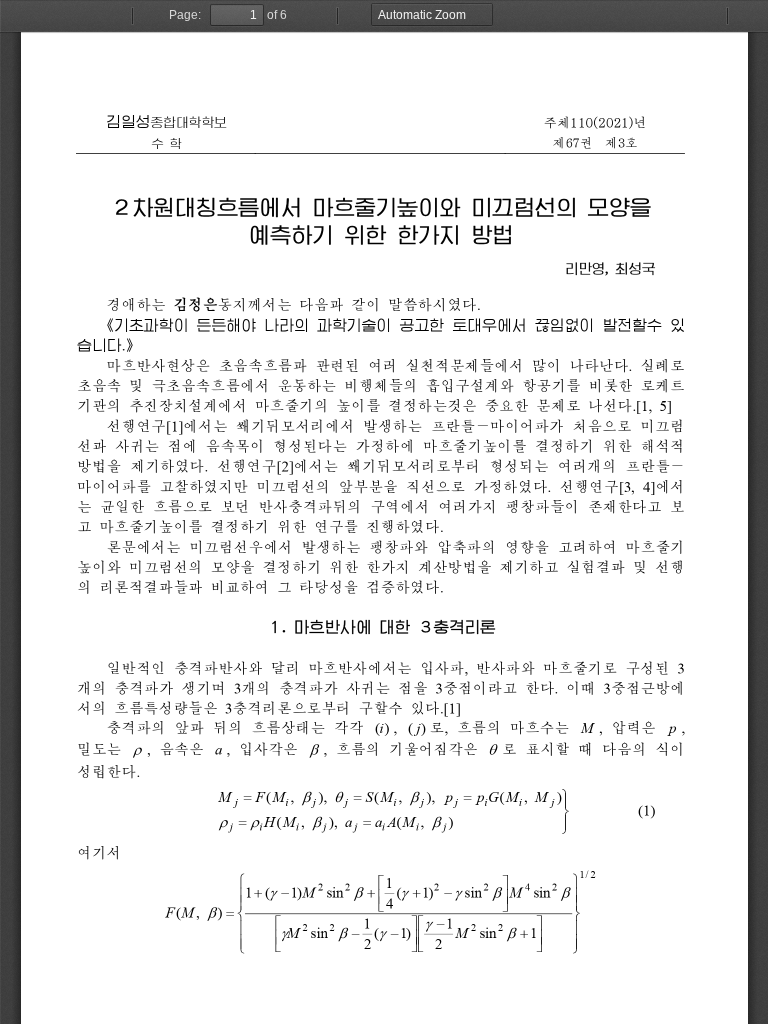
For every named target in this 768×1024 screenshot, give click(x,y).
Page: (185, 15)
